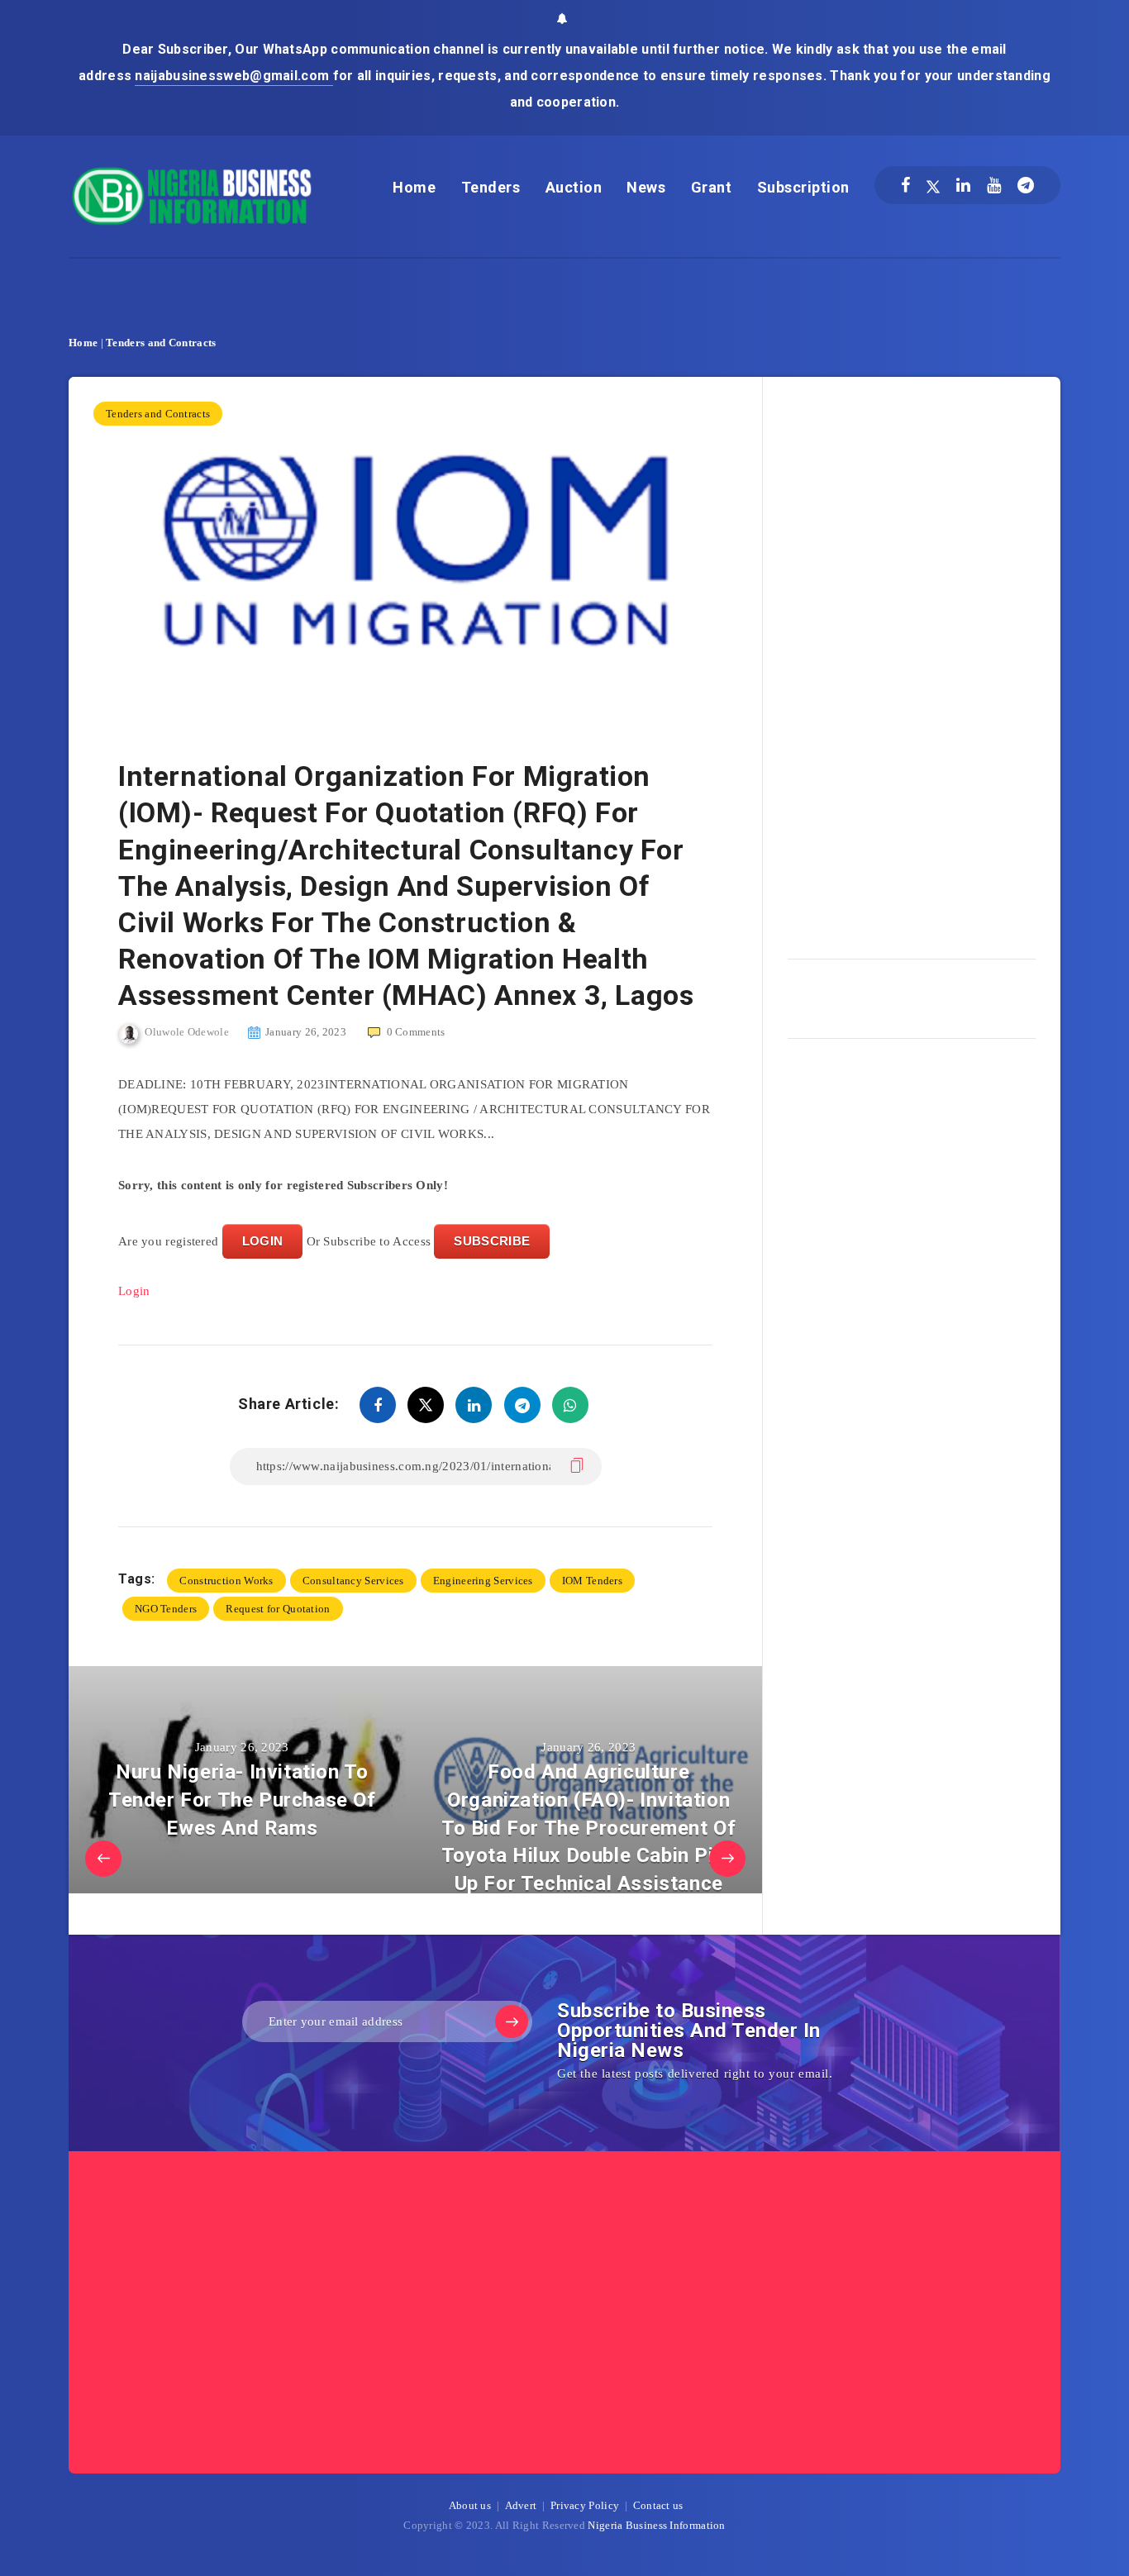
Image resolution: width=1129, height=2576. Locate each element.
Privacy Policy (585, 2505)
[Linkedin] (963, 185)
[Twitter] (933, 185)
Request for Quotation (278, 1609)
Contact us (658, 2505)
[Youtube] (994, 185)
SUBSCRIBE (492, 1241)
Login (134, 1291)
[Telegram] (1026, 185)
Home (414, 187)
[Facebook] (905, 185)
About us (470, 2505)
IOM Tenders (592, 1581)
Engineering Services (483, 1581)
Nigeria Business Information (656, 2525)
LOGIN (263, 1241)
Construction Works (226, 1581)
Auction (574, 187)
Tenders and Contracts (161, 343)
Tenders (491, 187)
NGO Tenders (166, 1609)
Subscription (803, 187)
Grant (712, 187)
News (646, 187)
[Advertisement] (912, 662)
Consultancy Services (353, 1581)
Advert (521, 2505)
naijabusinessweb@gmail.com (233, 76)
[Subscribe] (512, 2021)
